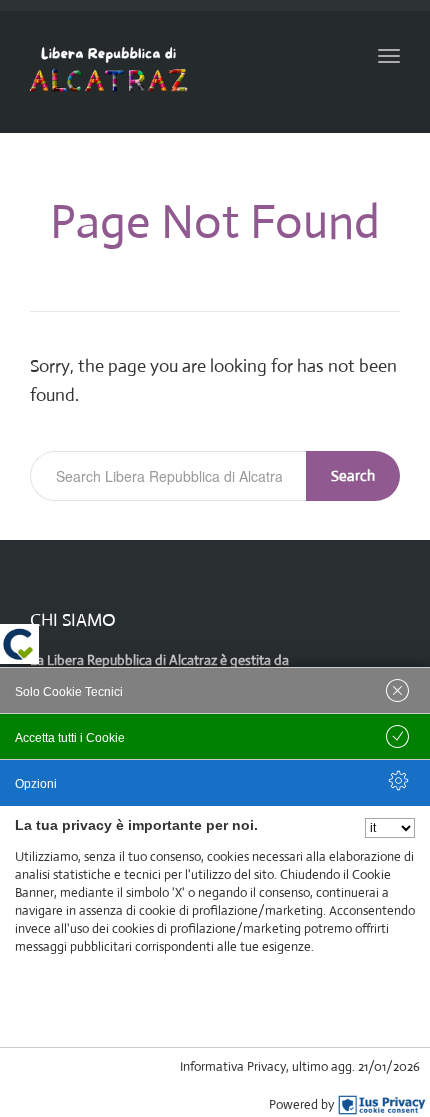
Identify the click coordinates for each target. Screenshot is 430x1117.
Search (353, 475)
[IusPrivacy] (382, 1105)
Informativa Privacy (233, 1066)
